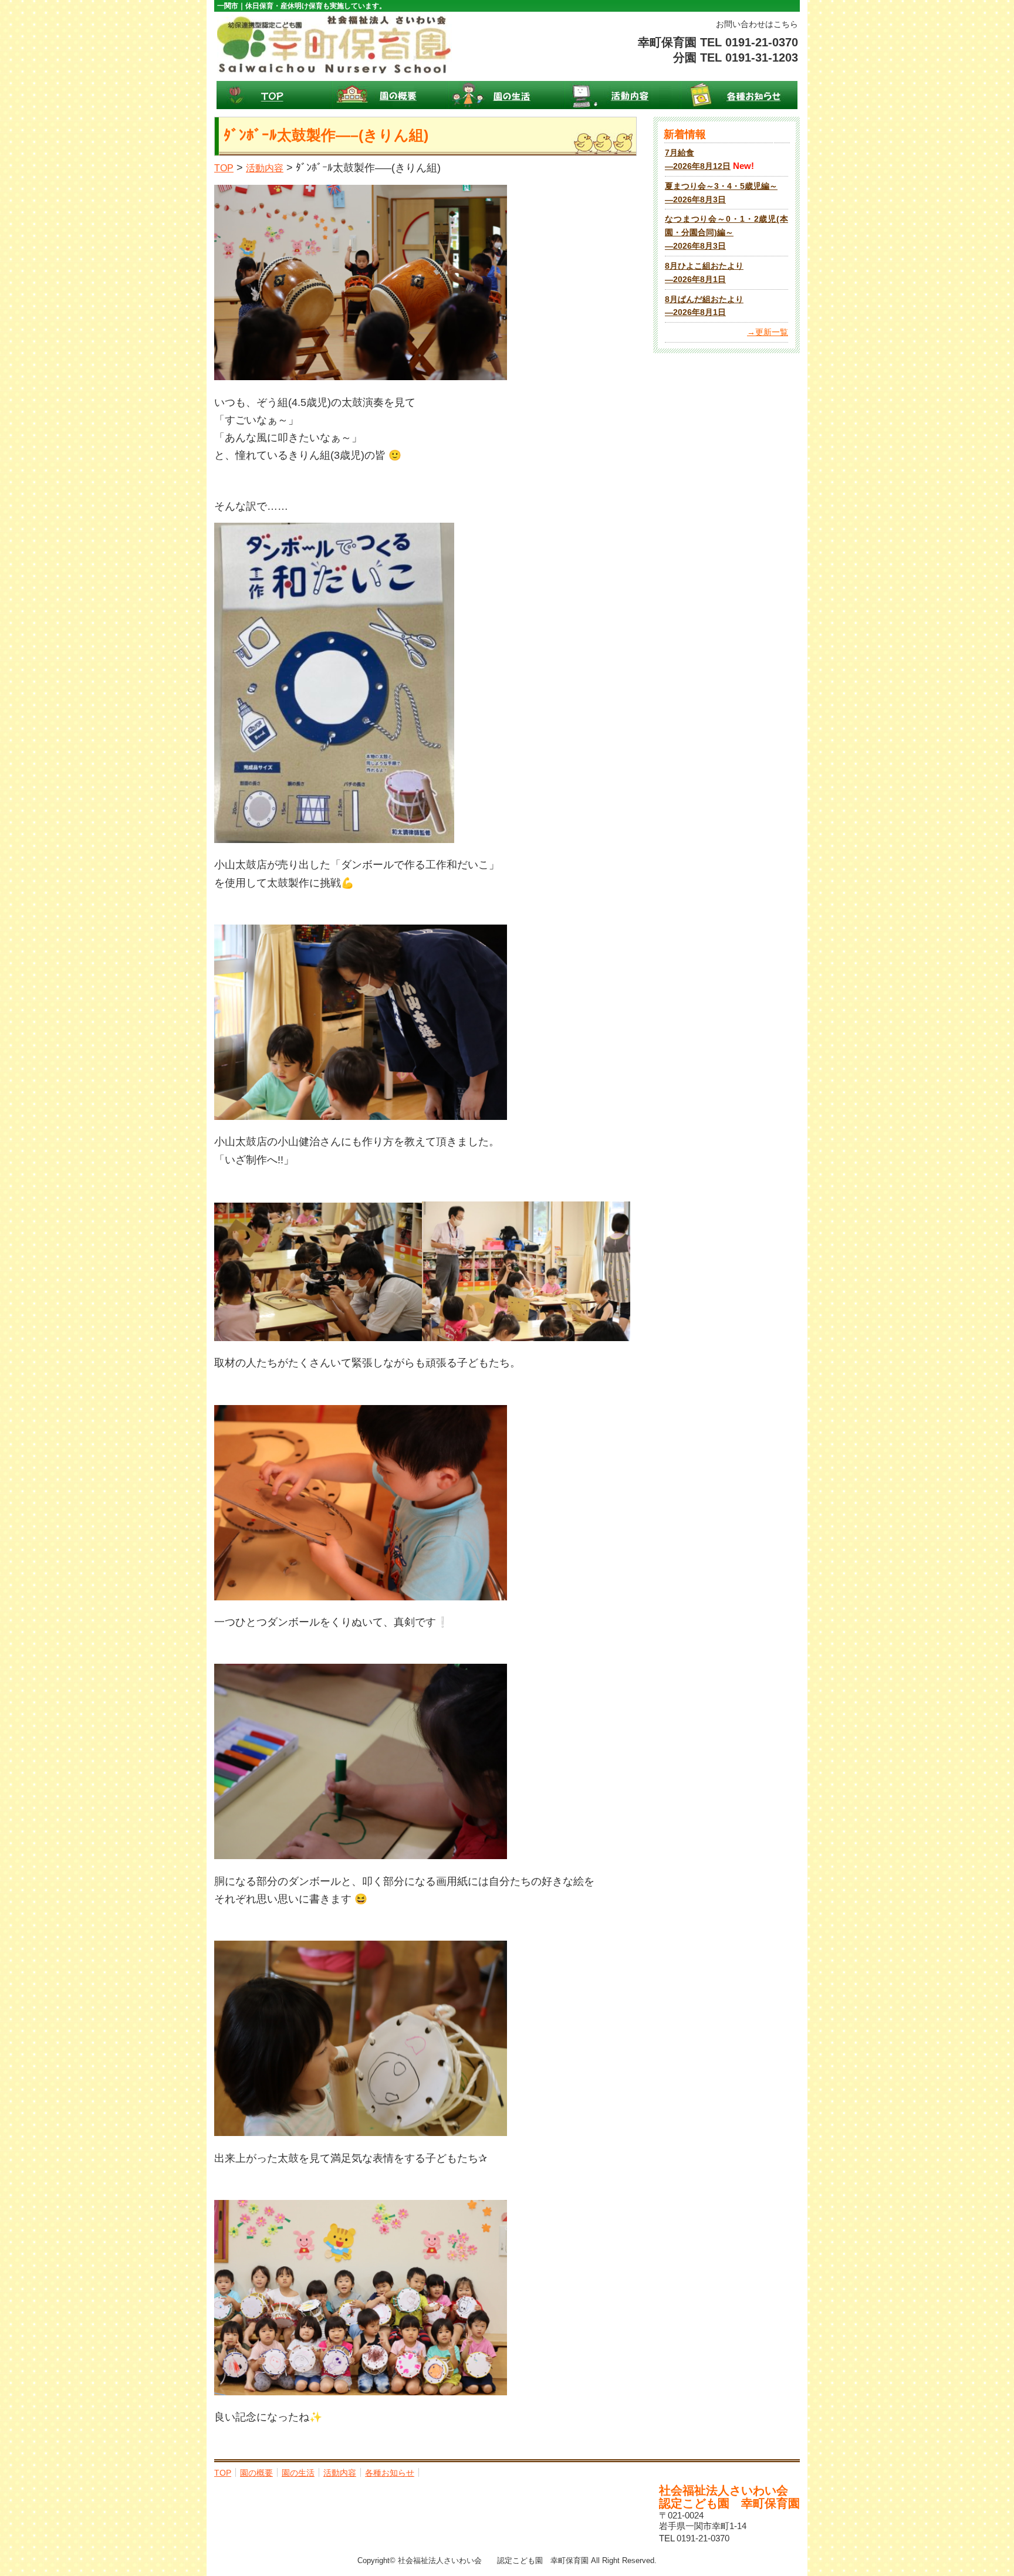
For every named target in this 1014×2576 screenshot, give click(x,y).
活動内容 (623, 95)
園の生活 (507, 95)
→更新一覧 (768, 332)
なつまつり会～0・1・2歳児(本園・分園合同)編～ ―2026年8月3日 (726, 233)
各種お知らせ (739, 95)
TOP (275, 95)
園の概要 (391, 95)
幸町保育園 (334, 44)
